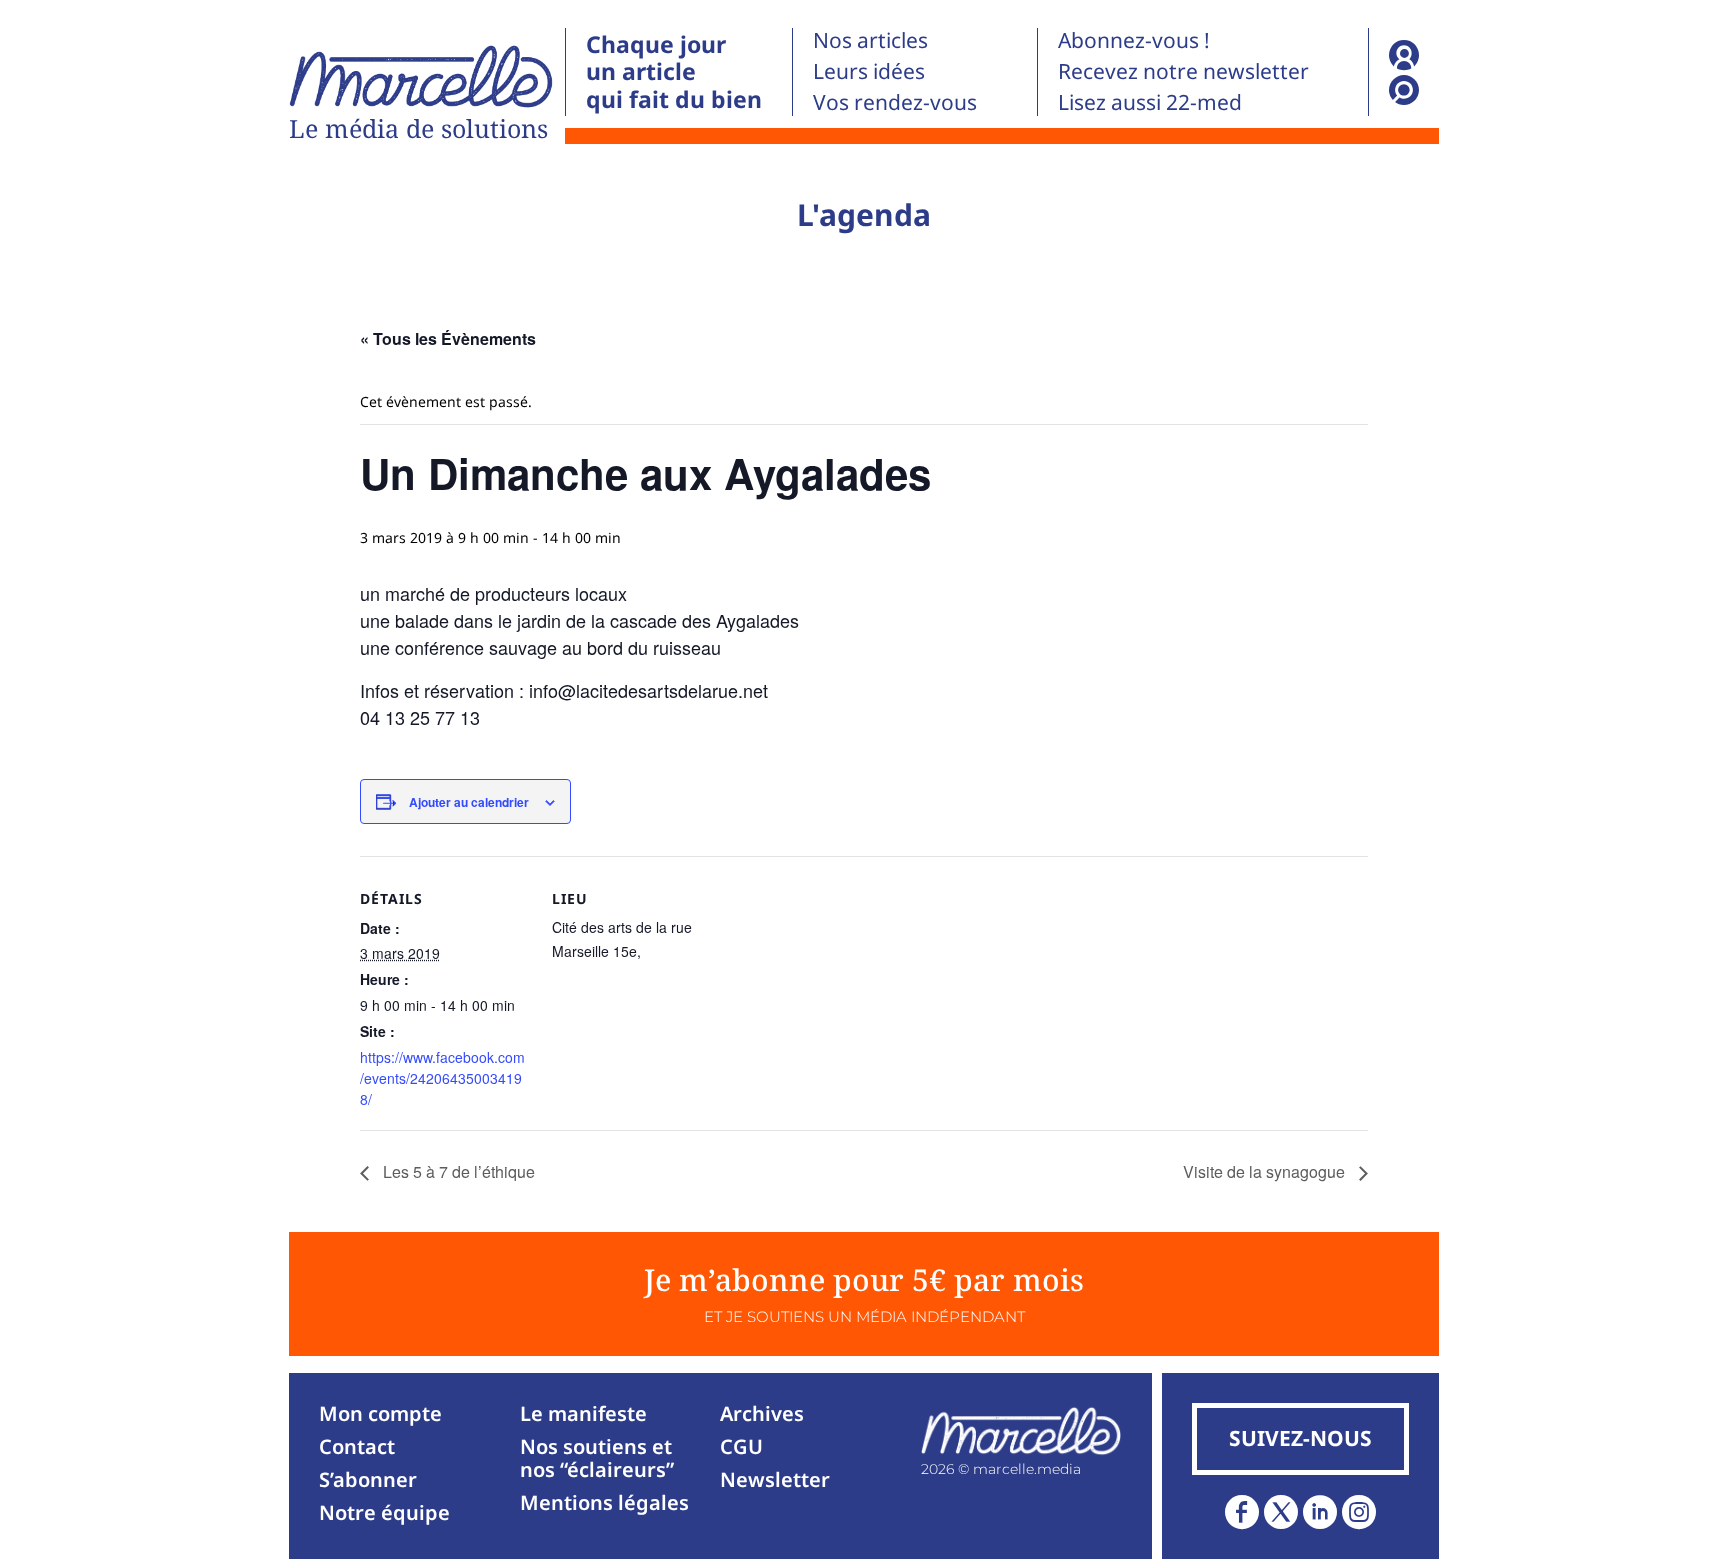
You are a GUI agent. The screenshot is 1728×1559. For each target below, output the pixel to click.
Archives (762, 1413)
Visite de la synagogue (1266, 1171)
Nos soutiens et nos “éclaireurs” (597, 1458)
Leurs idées (869, 71)
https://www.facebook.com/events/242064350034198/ (442, 1078)
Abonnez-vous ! (1134, 40)
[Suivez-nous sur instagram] (1359, 1512)
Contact (357, 1446)
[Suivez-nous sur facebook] (1242, 1512)
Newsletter (775, 1479)
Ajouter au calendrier (469, 802)
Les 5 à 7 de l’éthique (457, 1171)
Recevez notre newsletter (1183, 71)
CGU (741, 1446)
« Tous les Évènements (448, 338)
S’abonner (368, 1479)
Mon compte (380, 1413)
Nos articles (870, 40)
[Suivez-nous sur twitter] (1281, 1512)
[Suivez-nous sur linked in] (1320, 1512)
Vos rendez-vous (895, 102)
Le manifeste (583, 1413)
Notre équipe (384, 1512)
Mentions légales (604, 1502)
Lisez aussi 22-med (1150, 102)
